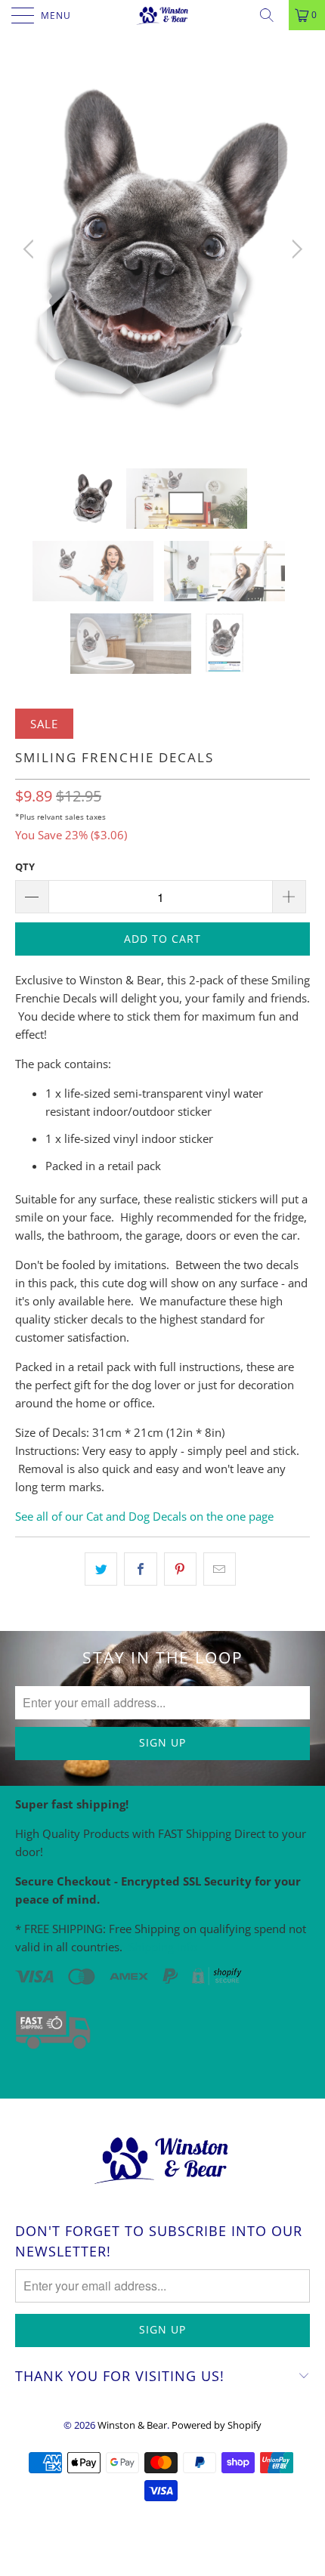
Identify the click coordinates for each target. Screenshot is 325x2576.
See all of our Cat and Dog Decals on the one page (144, 1516)
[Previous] (31, 249)
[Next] (294, 249)
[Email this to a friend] (220, 1569)
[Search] (272, 15)
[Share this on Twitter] (101, 1569)
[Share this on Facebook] (140, 1569)
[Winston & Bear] (163, 15)
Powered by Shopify (217, 2425)
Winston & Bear (132, 2425)
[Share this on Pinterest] (180, 1569)
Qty (25, 866)
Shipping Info (163, 1947)
